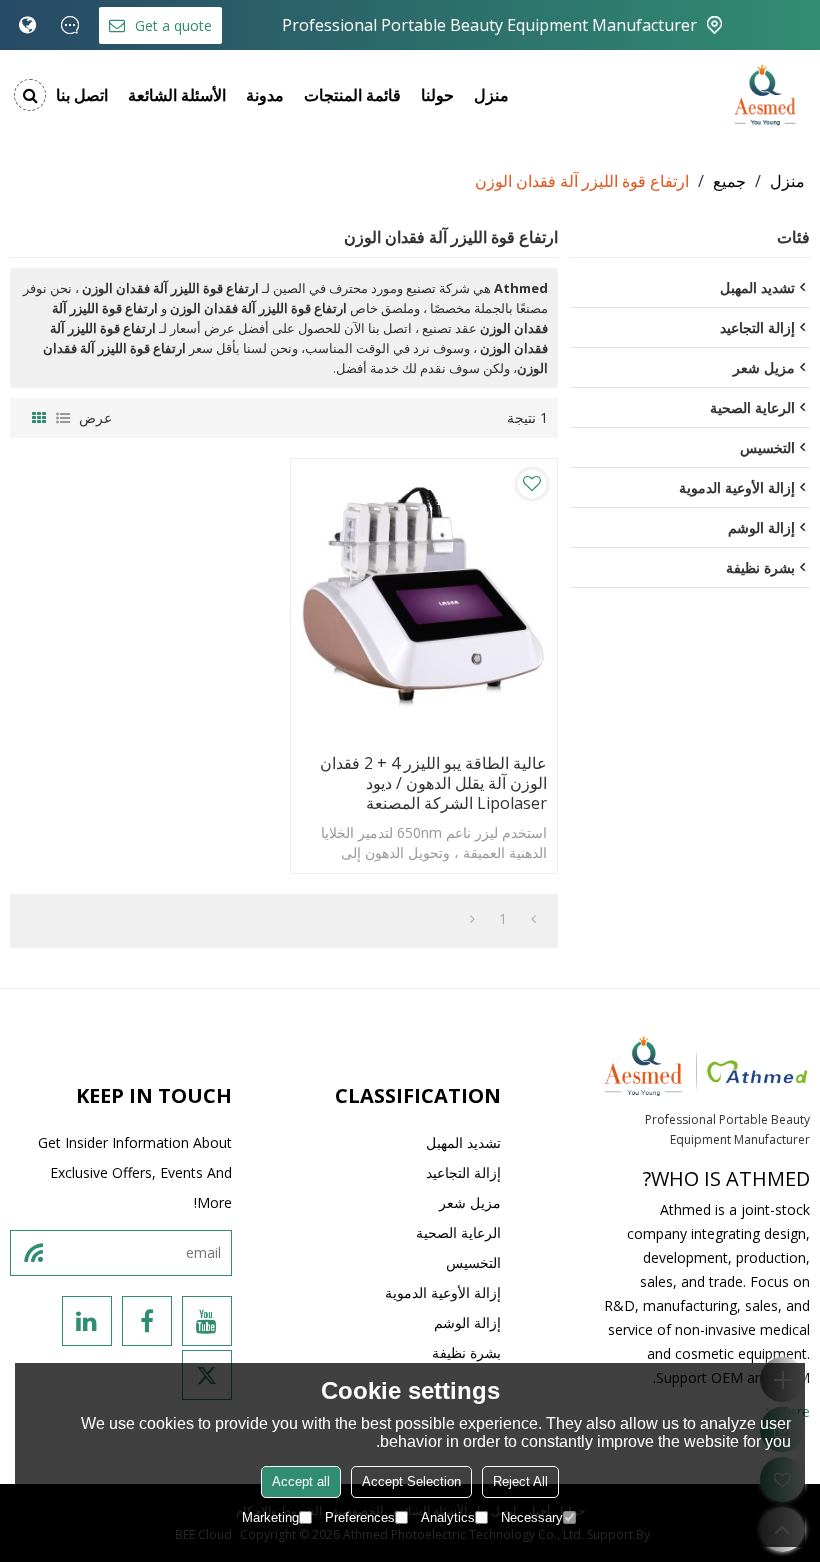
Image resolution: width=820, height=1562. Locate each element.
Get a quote (173, 25)
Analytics (448, 1517)
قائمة (63, 418)
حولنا (437, 95)
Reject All (520, 1481)
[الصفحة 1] (533, 919)
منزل (491, 95)
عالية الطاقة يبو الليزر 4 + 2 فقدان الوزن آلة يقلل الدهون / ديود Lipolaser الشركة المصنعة (433, 783)
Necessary (532, 1517)
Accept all (301, 1481)
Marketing (270, 1517)
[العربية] (27, 25)
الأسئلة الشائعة (177, 95)
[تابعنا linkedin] (87, 1321)
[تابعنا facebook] (147, 1321)
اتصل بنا (82, 95)
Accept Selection (411, 1481)
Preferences (360, 1517)
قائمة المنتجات (352, 95)
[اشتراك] (33, 1253)
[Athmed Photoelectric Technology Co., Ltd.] (765, 95)
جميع (729, 181)
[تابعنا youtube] (207, 1321)
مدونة (265, 95)
